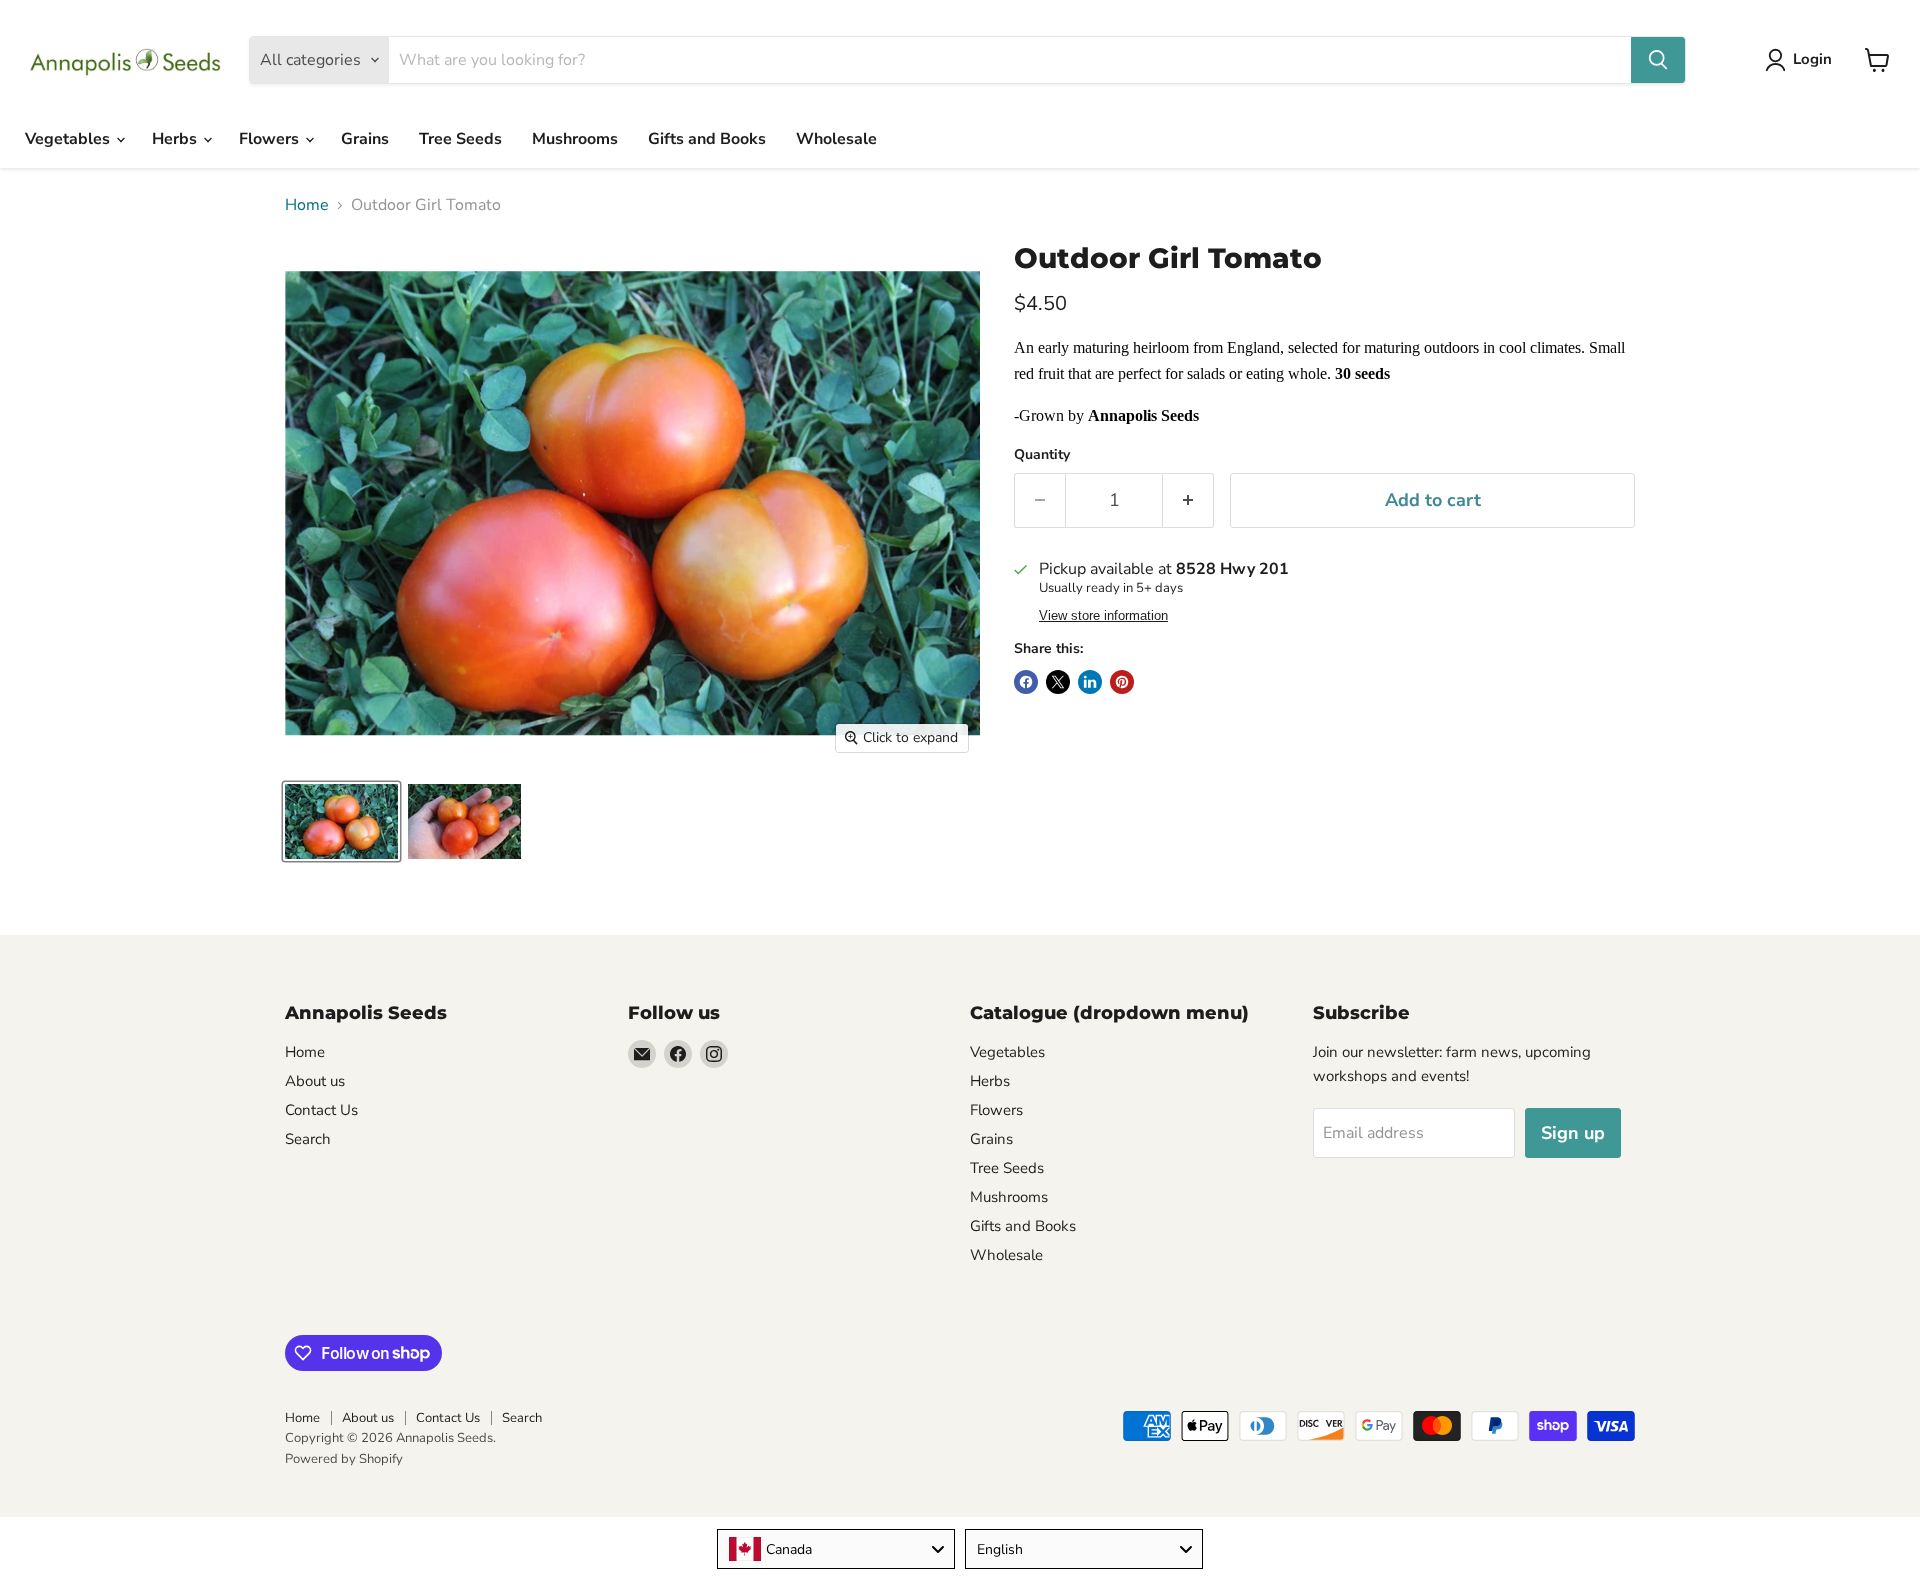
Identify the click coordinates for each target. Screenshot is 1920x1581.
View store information (1103, 616)
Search (308, 1139)
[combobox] (836, 1549)
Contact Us (321, 1110)
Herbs (176, 139)
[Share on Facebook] (1026, 682)
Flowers (271, 139)
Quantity (1042, 455)
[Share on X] (1058, 682)
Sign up (1573, 1133)
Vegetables (69, 139)
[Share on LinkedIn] (1090, 682)
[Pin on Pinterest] (1122, 682)
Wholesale (836, 139)
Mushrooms (575, 139)
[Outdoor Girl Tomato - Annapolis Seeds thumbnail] (341, 821)
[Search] (1658, 60)
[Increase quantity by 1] (1188, 500)
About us (315, 1081)
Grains (365, 139)
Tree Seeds (460, 139)
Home (307, 205)
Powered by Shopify (344, 1459)
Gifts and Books (707, 139)
